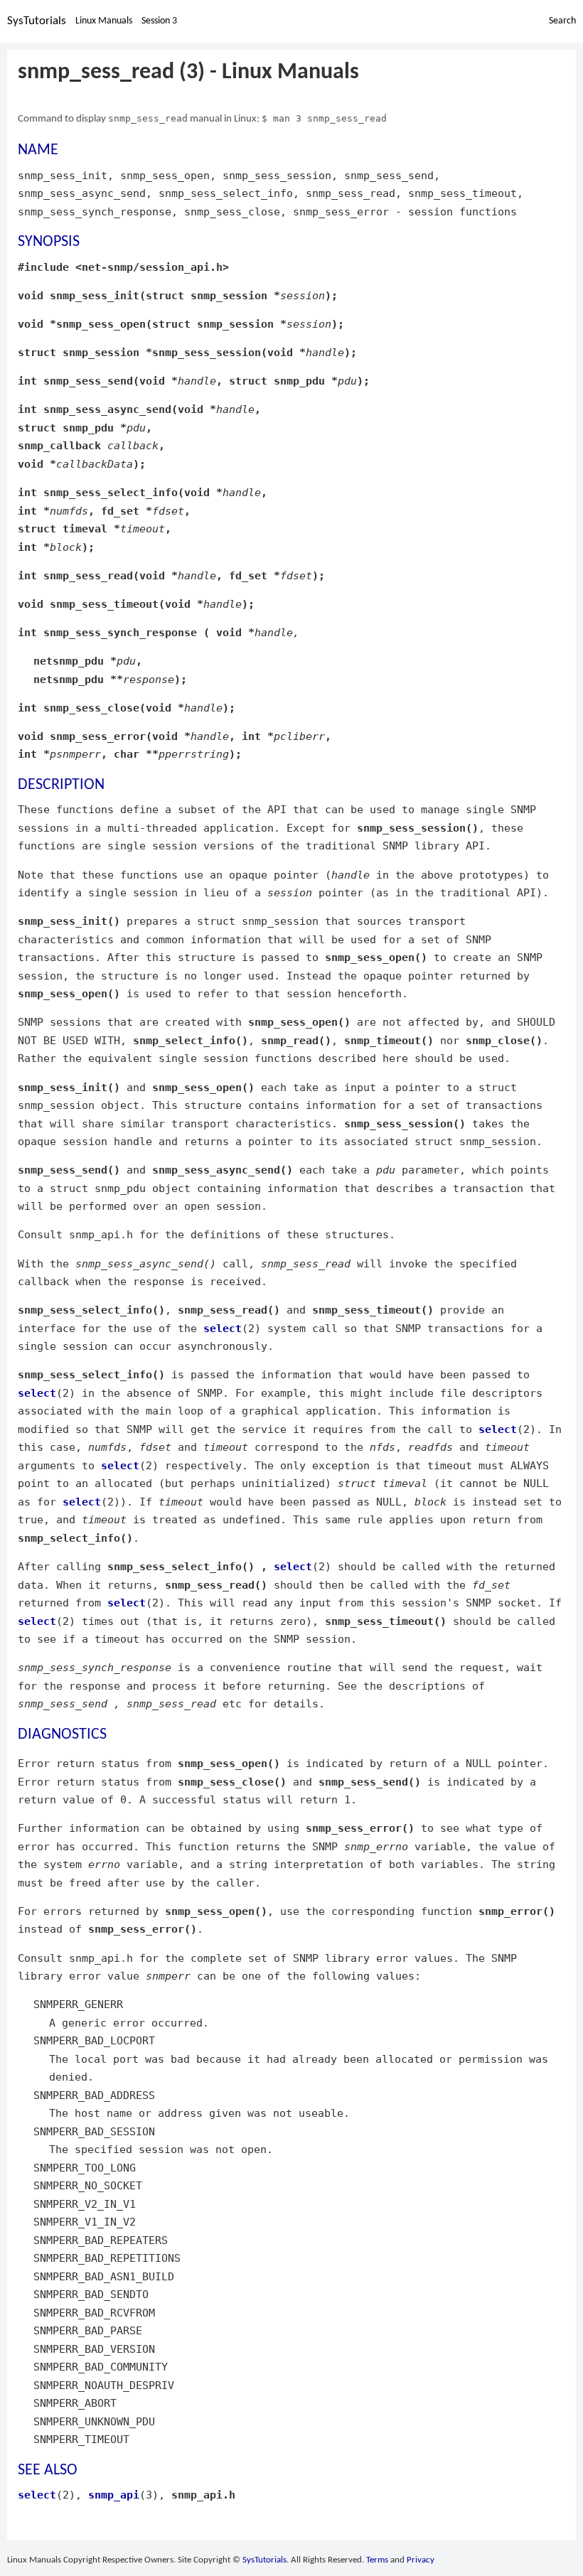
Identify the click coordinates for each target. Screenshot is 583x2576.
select (223, 1328)
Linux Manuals (104, 21)
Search (562, 21)
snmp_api (114, 2495)
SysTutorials (37, 21)
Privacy (421, 2560)
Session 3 (159, 21)
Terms (377, 2560)
